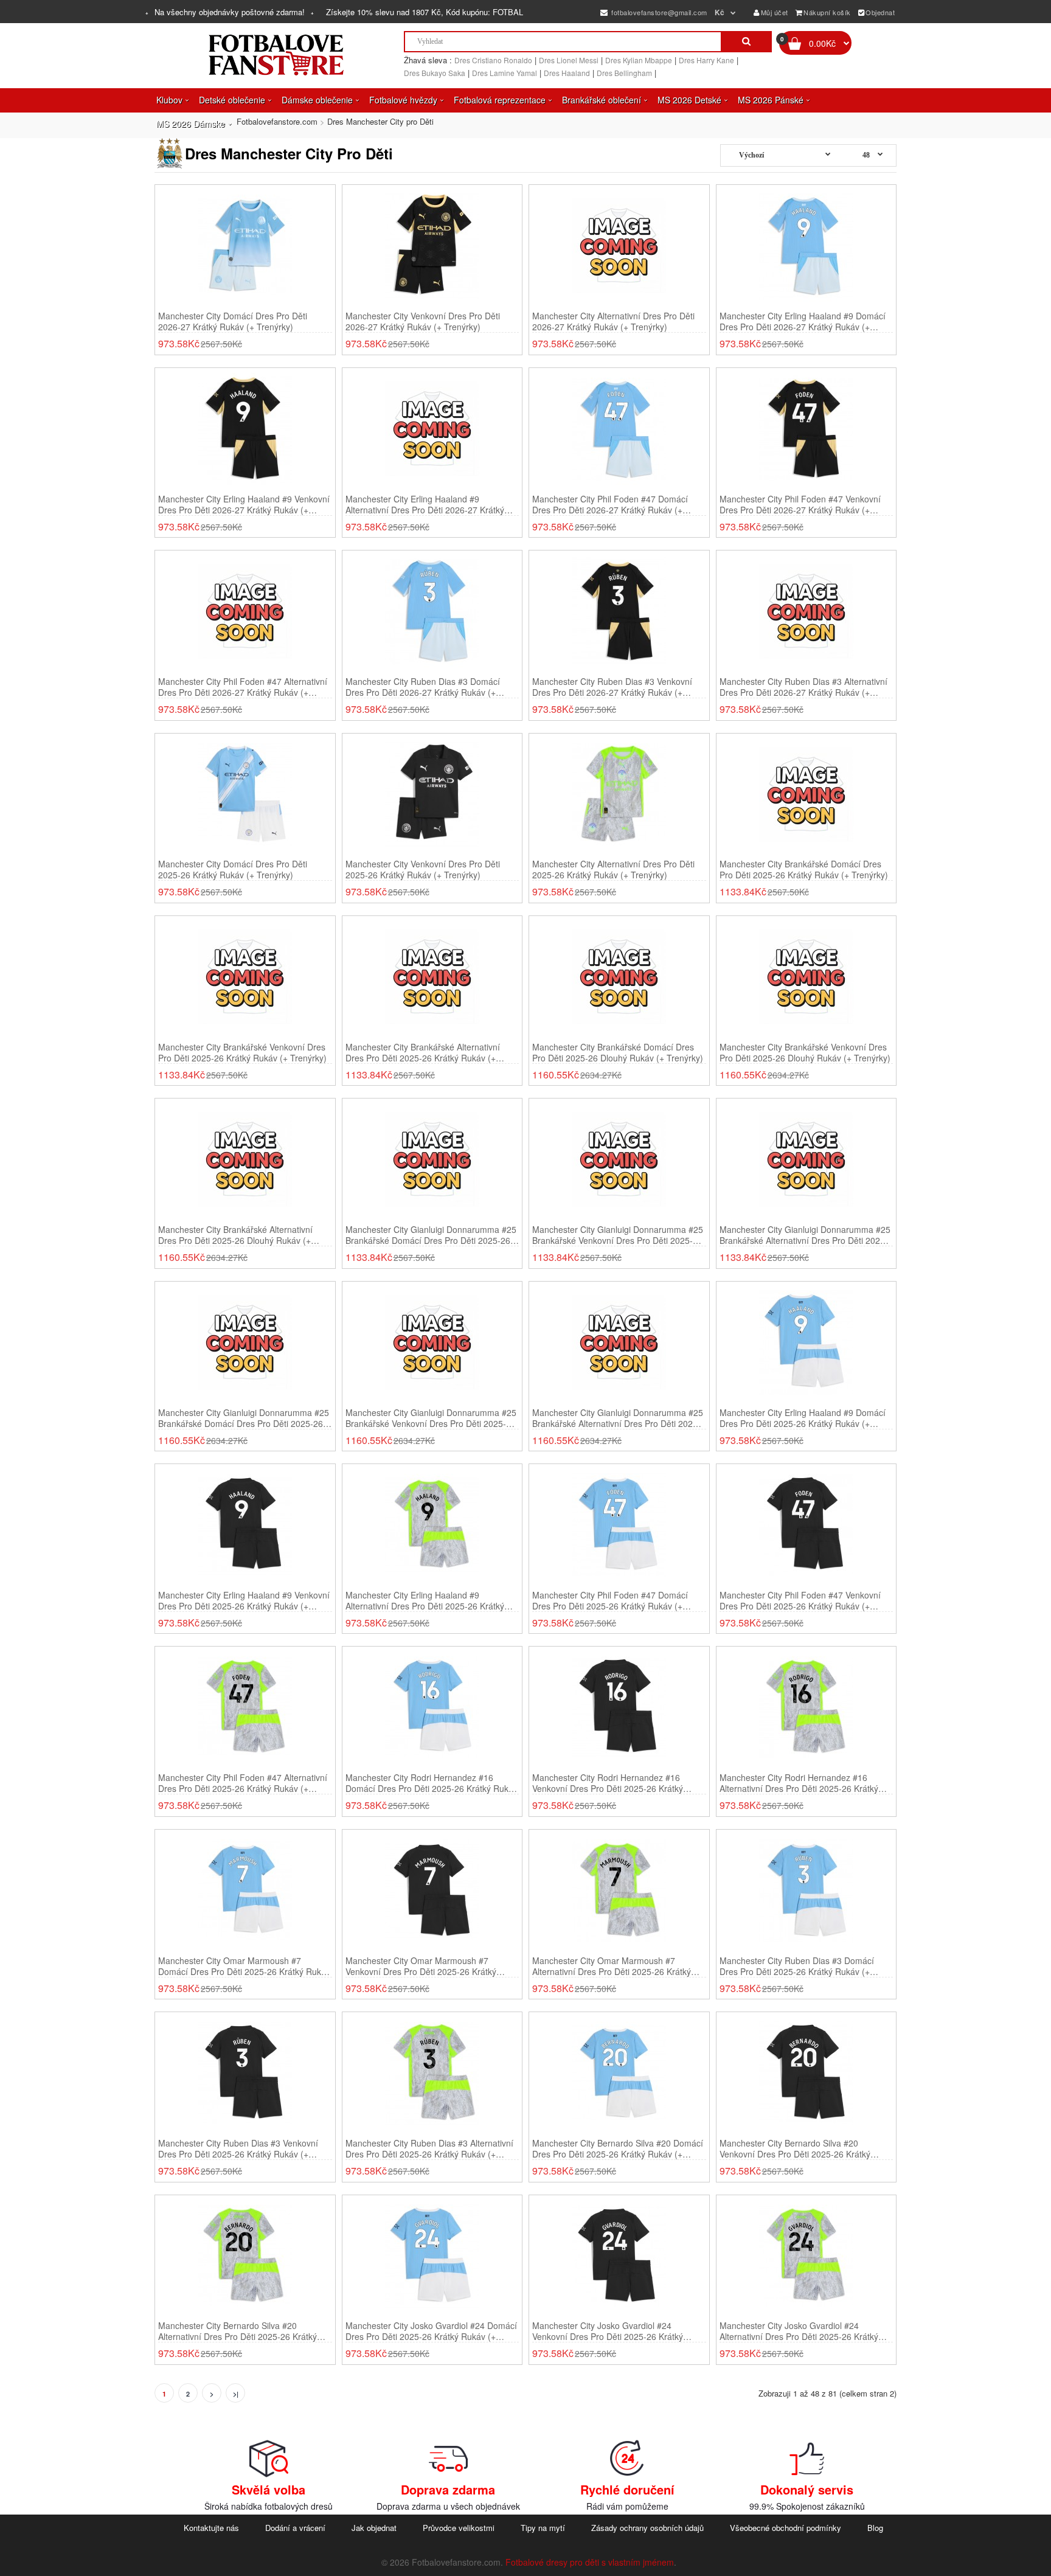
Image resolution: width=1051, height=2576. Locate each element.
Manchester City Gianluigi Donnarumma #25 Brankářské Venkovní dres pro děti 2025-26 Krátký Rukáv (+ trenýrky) (618, 1235)
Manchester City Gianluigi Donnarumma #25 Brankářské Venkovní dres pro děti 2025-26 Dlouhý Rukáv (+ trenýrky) (431, 1418)
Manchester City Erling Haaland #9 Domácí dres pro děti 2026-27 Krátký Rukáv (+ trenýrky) (803, 321)
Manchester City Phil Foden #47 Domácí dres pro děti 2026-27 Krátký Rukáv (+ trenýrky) (610, 504)
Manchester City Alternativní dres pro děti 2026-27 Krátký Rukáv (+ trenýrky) (613, 321)
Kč (720, 12)
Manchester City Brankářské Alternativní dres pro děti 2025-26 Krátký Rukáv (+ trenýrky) (423, 1052)
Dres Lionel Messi (569, 60)
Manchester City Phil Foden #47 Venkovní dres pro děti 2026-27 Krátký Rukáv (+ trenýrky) (800, 504)
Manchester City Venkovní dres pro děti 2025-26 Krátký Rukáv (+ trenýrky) (423, 869)
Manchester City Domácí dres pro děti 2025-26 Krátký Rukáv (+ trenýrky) (233, 869)
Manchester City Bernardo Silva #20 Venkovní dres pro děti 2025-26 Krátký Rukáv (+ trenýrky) (795, 2148)
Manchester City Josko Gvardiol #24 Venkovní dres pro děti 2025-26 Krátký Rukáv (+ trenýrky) (608, 2331)
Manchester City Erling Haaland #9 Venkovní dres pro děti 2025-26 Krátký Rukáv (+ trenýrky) (244, 1600)
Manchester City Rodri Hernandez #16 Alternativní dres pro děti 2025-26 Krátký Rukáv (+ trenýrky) (799, 1783)
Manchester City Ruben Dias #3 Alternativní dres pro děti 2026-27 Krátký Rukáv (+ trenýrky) (803, 687)
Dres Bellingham (624, 73)
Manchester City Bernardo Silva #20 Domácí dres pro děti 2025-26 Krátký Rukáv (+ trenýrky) (618, 2148)
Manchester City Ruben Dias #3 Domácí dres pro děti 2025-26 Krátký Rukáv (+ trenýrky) (797, 1966)
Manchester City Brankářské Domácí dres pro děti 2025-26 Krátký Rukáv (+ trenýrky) (804, 869)
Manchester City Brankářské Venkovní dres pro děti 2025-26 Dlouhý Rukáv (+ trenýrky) (805, 1052)
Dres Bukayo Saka (435, 73)
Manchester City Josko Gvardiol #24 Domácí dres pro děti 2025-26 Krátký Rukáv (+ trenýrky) (431, 2331)
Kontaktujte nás (211, 2528)
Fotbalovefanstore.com (277, 121)
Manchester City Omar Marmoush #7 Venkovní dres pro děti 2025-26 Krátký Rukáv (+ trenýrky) (421, 1966)
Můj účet (775, 12)
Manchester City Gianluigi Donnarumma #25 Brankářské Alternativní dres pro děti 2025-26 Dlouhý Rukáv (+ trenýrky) (618, 1418)
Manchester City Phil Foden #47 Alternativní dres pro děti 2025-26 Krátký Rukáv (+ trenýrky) (243, 1783)
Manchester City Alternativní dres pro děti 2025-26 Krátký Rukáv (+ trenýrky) (613, 869)
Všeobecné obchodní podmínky (786, 2528)
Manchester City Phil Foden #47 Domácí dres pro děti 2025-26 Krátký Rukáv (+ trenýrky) (610, 1600)
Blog (875, 2528)
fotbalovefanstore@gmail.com (658, 12)
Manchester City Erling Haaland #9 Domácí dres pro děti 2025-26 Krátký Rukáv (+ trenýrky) (803, 1418)
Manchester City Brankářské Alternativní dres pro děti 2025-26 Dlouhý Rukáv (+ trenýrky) (235, 1235)
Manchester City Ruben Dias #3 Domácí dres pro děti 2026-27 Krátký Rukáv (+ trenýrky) (423, 687)
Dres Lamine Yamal (505, 73)
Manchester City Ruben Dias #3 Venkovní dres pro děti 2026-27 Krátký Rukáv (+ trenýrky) (612, 687)
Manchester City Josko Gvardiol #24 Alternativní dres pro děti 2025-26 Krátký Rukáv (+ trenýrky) (799, 2331)
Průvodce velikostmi (459, 2528)
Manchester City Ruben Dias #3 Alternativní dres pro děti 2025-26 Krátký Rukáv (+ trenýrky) (429, 2148)
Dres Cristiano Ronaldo (493, 60)
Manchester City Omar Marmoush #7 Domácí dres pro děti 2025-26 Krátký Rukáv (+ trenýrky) (244, 1966)
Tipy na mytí (543, 2528)
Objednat (880, 12)
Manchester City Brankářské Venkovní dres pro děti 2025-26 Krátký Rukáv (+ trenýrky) (242, 1052)
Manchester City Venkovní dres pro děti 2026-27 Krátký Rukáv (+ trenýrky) (423, 321)
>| (236, 2394)
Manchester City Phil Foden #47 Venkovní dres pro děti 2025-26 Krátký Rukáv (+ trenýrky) (800, 1600)
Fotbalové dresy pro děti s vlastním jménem (590, 2562)
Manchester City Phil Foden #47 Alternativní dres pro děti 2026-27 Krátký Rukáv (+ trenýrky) (243, 687)
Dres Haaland (567, 73)
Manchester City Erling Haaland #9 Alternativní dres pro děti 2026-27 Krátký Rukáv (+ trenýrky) (425, 504)
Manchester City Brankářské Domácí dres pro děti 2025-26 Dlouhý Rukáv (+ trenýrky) (618, 1052)
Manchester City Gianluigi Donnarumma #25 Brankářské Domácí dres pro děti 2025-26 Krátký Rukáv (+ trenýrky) (431, 1235)
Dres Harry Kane (706, 60)
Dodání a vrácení (295, 2528)
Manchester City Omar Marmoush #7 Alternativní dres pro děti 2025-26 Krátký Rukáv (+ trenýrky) (612, 1966)
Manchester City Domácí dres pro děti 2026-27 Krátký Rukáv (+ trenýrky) (233, 321)
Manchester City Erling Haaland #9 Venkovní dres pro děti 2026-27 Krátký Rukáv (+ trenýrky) (244, 504)
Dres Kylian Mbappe (639, 60)
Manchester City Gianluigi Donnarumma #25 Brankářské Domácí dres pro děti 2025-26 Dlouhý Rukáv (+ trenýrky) (244, 1418)
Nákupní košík (827, 12)
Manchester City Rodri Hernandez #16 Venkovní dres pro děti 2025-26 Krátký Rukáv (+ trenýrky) (608, 1783)
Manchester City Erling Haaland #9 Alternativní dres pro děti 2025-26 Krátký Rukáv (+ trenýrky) (425, 1600)
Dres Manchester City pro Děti (380, 121)
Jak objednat (374, 2528)
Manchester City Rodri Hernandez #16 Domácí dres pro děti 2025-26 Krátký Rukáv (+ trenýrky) (432, 1783)
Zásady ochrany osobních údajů (647, 2528)
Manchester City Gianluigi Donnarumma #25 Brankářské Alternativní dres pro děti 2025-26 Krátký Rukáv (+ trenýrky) (805, 1235)
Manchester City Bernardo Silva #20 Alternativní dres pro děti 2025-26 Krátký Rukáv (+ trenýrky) (238, 2331)
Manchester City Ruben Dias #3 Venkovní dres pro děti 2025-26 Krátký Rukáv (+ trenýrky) (238, 2148)
